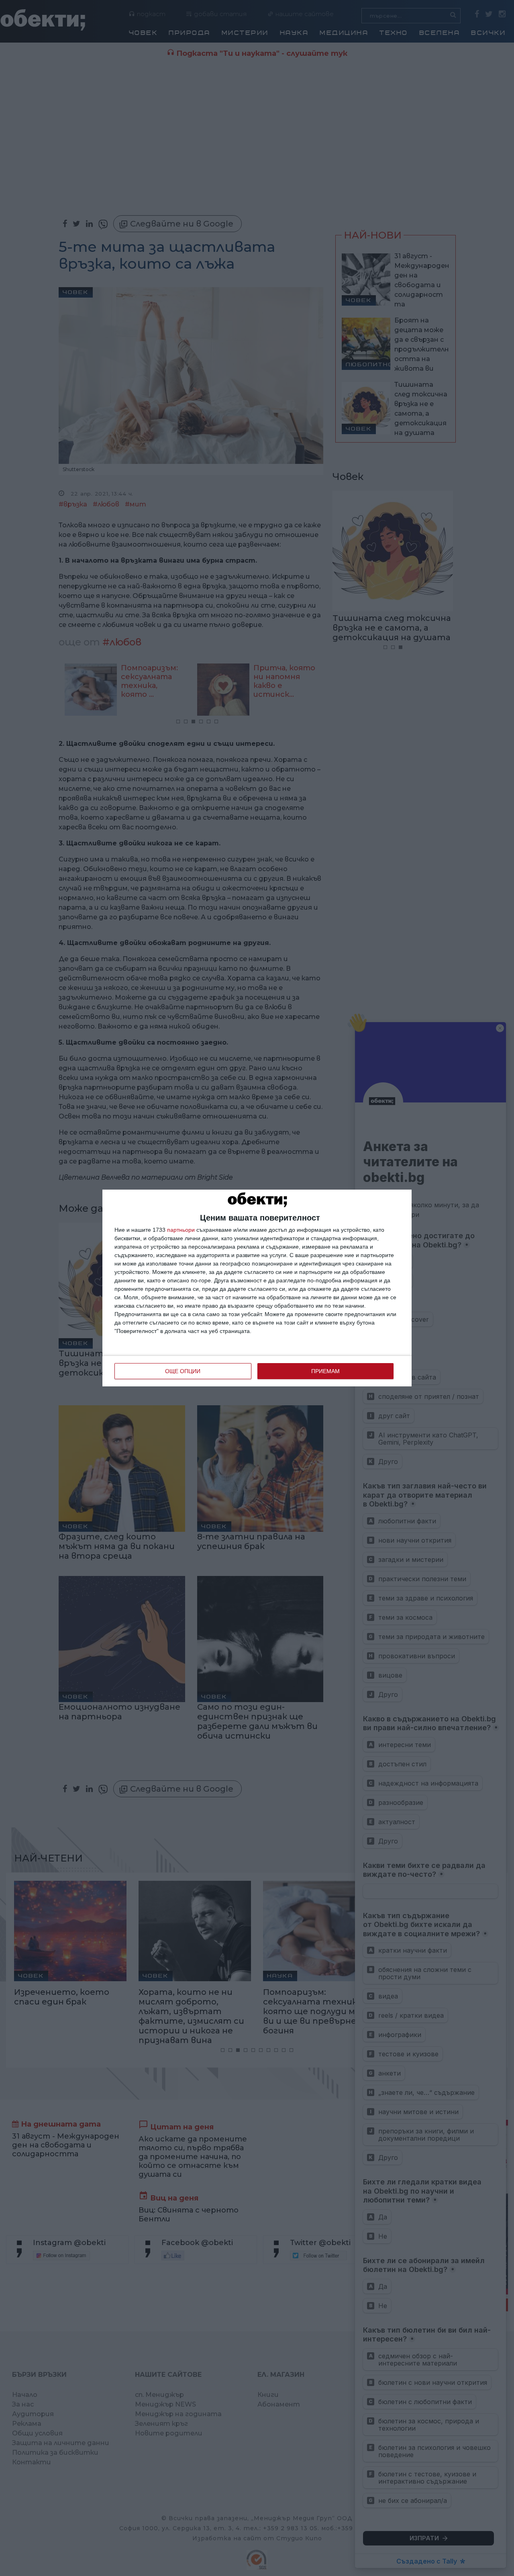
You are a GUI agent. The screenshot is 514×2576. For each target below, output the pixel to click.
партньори (181, 1230)
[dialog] (257, 1288)
